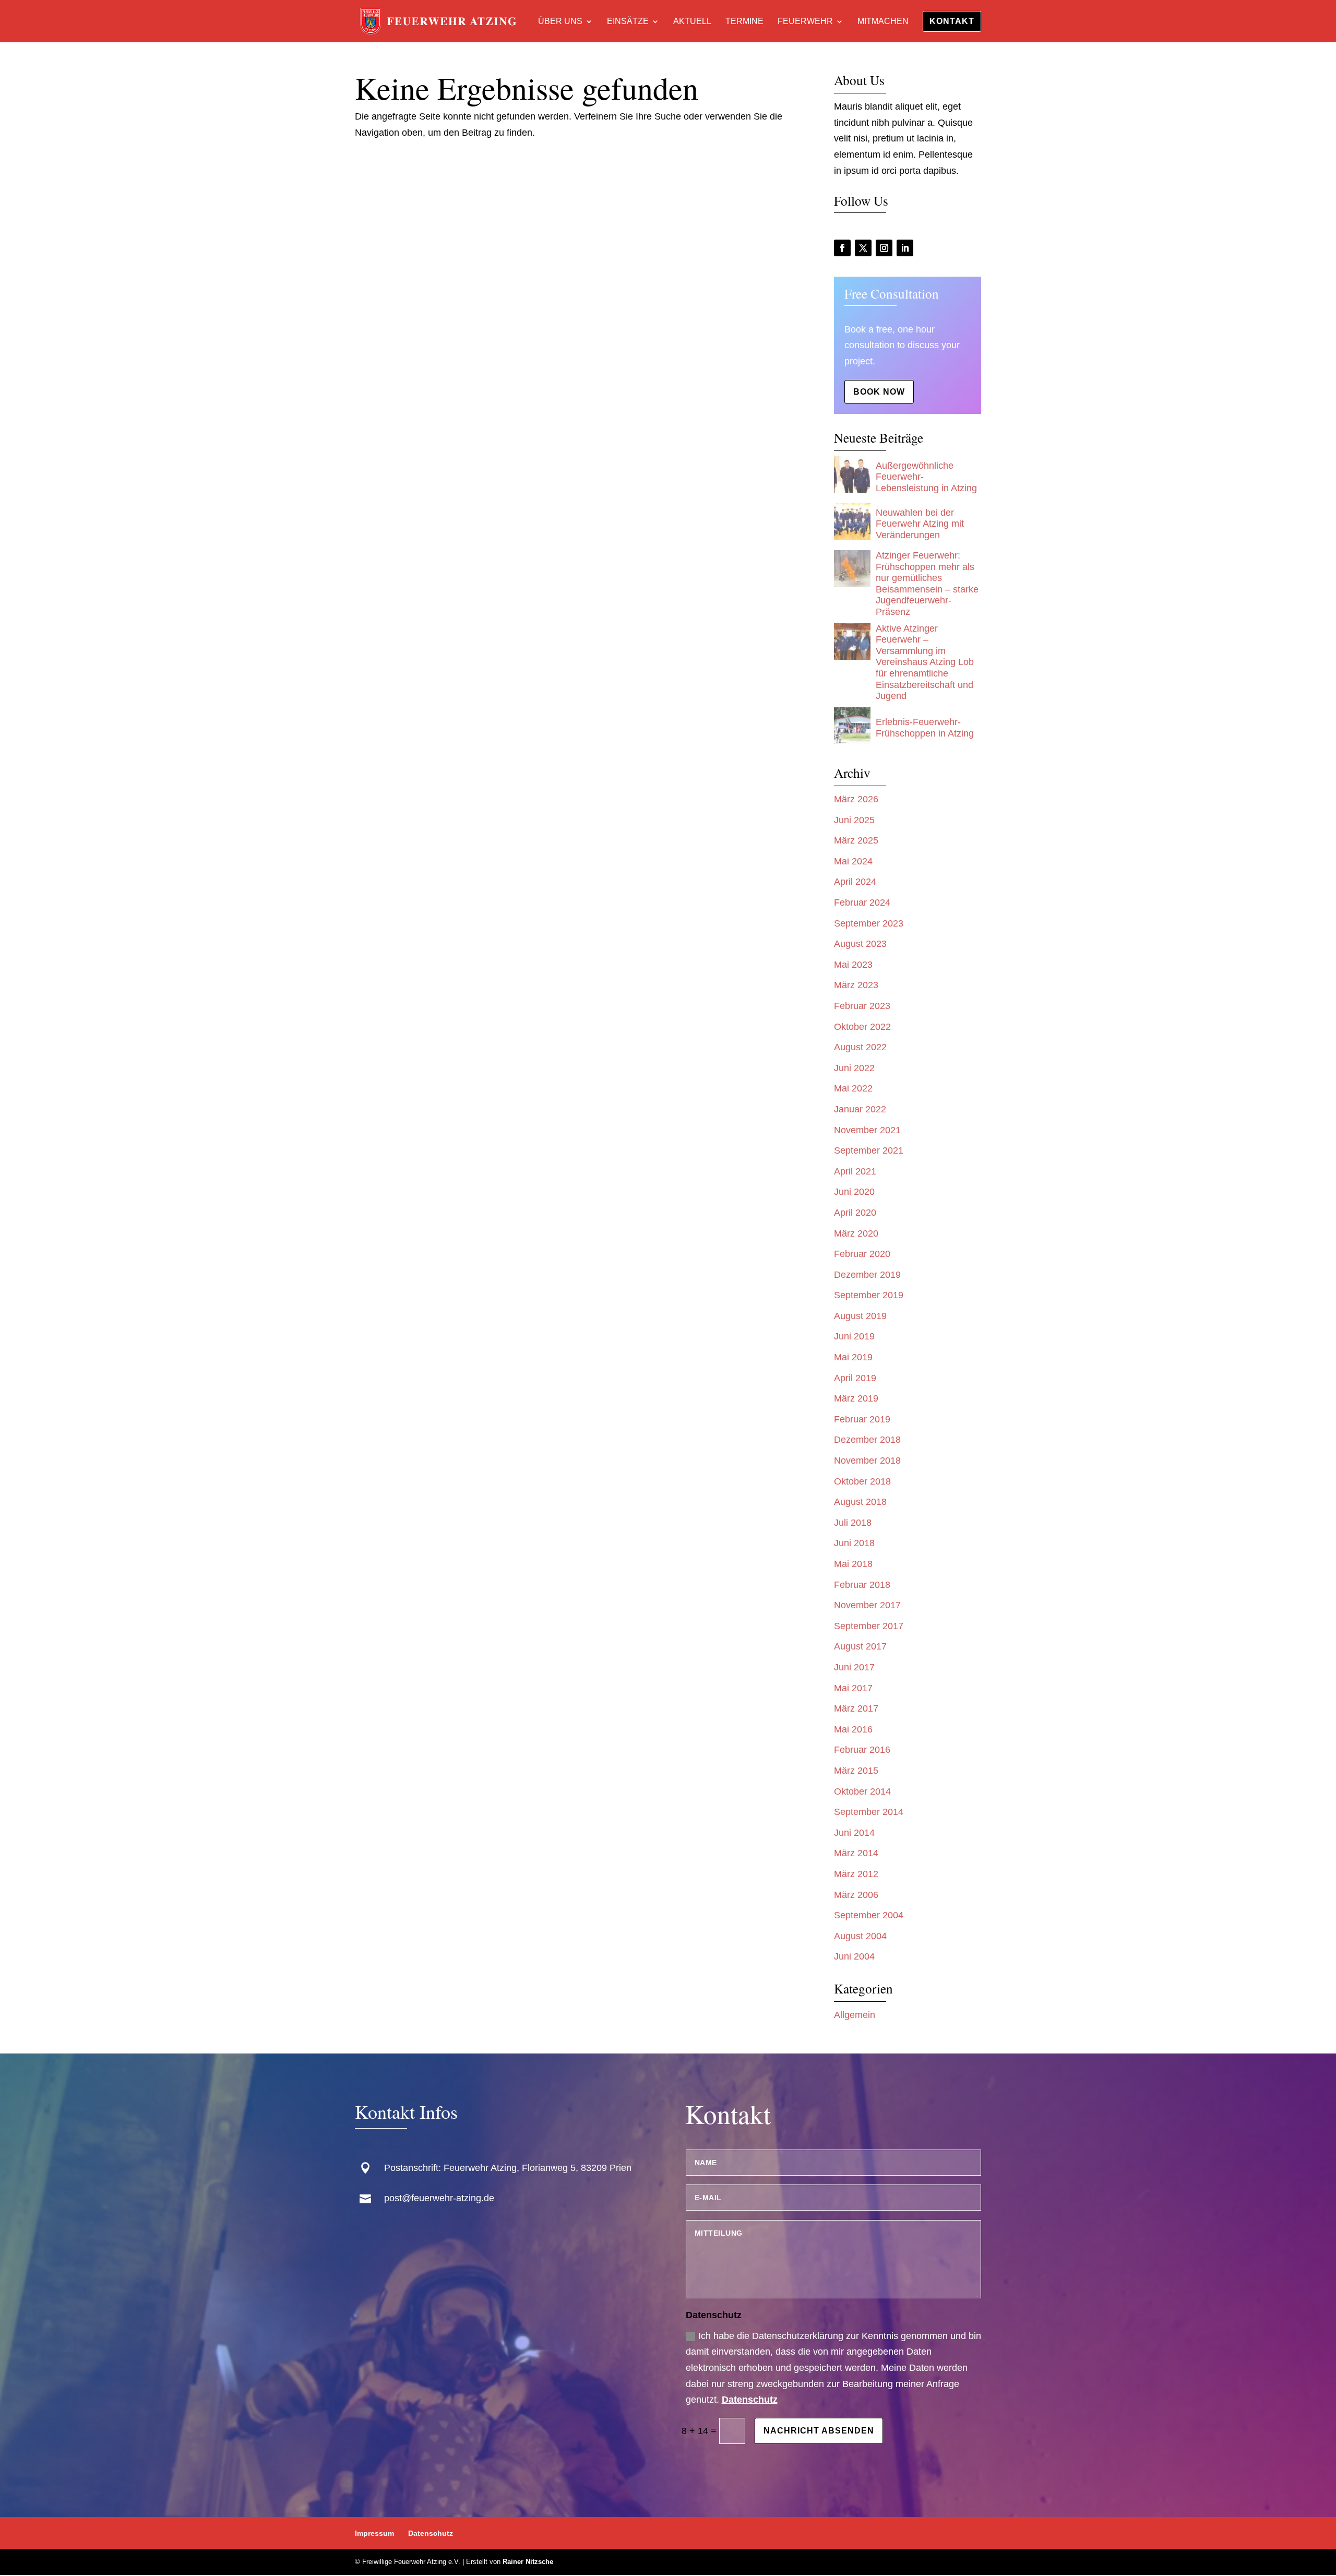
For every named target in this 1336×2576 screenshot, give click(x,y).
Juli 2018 (853, 1523)
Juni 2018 (854, 1543)
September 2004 (869, 1915)
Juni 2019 (854, 1336)
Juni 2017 (854, 1667)
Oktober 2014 (862, 1791)
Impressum (374, 2533)
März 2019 (856, 1398)
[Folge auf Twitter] (863, 248)
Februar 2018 (862, 1585)
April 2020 (855, 1213)
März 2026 (856, 799)
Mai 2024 (853, 861)
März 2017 (856, 1708)
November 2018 (867, 1461)
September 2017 (869, 1626)
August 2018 (860, 1502)
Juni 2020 (854, 1192)
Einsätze (628, 22)
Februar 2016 (862, 1750)
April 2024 (855, 882)
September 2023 (869, 923)
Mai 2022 (853, 1088)
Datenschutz (750, 2400)
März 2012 (856, 1874)
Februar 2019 (862, 1419)
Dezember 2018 (867, 1440)
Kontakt (952, 21)
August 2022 (860, 1047)
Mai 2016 (853, 1729)
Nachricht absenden (819, 2431)
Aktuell (692, 22)
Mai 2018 (853, 1564)
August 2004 (860, 1936)
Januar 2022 (860, 1109)
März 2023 (856, 985)
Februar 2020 (862, 1254)
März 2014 (856, 1853)
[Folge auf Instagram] (884, 248)
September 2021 (869, 1150)
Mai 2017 (853, 1688)
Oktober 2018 (862, 1481)
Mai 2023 (853, 965)
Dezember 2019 (867, 1275)
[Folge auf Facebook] (842, 248)
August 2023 (860, 944)
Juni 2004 (854, 1956)
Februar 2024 (862, 903)
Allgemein (855, 2015)
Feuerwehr (805, 22)
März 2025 (856, 840)
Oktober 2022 (862, 1027)
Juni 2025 (854, 820)
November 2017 (867, 1605)
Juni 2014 (854, 1833)
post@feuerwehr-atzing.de (439, 2198)
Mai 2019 (853, 1357)
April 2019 (855, 1378)
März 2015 (856, 1771)
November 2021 (867, 1130)
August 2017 (860, 1646)
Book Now (879, 392)
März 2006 (856, 1895)
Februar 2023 (862, 1006)
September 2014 (869, 1812)
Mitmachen (883, 22)
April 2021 (855, 1171)
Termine (744, 22)
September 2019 (869, 1295)
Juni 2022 (854, 1068)
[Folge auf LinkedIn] (905, 248)
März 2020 (856, 1233)
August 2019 (860, 1316)
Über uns (560, 22)
